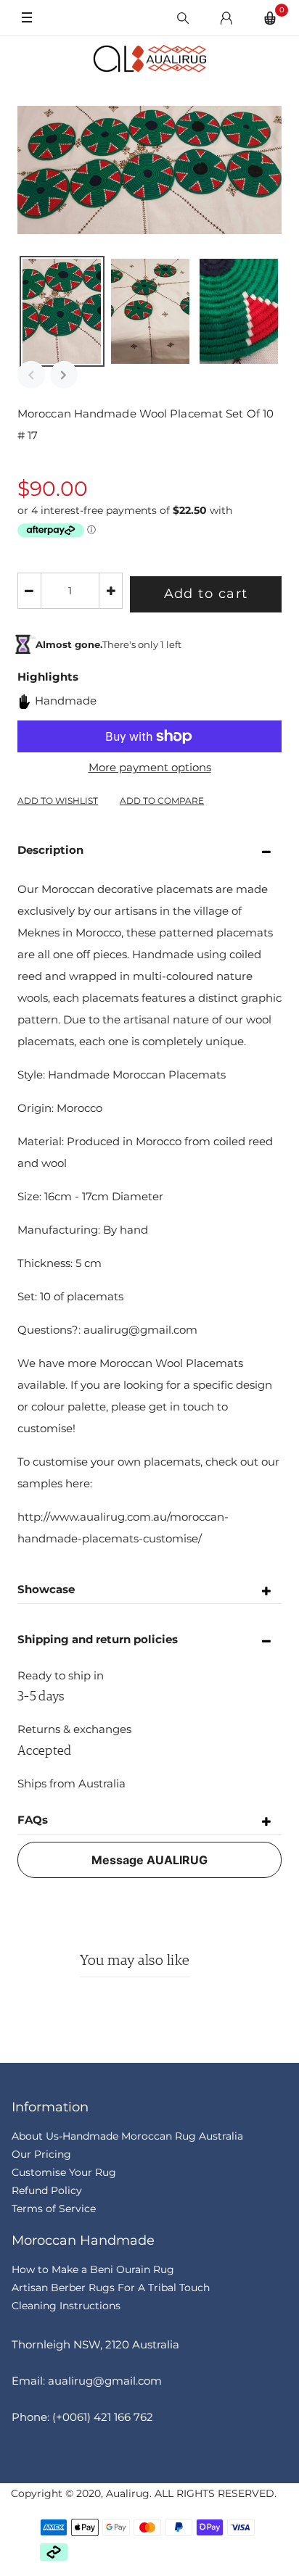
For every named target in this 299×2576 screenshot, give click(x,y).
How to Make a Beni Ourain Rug (93, 2269)
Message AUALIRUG (149, 1860)
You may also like (135, 1961)
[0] (270, 18)
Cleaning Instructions (66, 2306)
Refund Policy (47, 2190)
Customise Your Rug (64, 2172)
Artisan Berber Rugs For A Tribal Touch (111, 2288)
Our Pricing (41, 2154)
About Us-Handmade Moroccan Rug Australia (127, 2136)
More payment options (150, 767)
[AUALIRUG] (149, 59)
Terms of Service (54, 2209)
